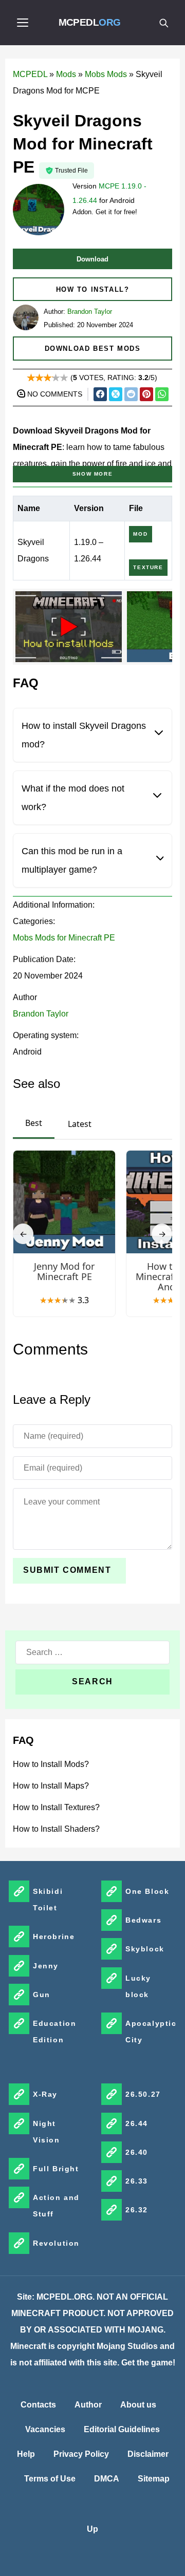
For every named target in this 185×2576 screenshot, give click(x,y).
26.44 (137, 2123)
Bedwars (143, 1920)
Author (88, 2405)
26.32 (137, 2210)
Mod (140, 534)
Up (92, 2529)
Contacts (38, 2405)
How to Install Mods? (51, 1764)
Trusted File (71, 171)
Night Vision (47, 2132)
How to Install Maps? (51, 1786)
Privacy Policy (81, 2454)
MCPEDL (90, 22)
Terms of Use (50, 2479)
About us (138, 2405)
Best (34, 1123)
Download (92, 259)
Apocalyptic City (151, 2032)
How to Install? (93, 289)
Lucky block (138, 1986)
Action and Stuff (56, 2206)
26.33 (137, 2181)
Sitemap (154, 2479)
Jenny (46, 1966)
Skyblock (145, 1949)
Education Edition (54, 2032)
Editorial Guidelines (122, 2429)
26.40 (137, 2152)
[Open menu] (23, 23)
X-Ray (45, 2094)
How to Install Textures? (56, 1807)
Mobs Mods (106, 74)
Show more (92, 474)
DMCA (107, 2479)
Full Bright (56, 2169)
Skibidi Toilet (48, 1900)
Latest (80, 1124)
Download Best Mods (93, 349)
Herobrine (54, 1936)
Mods (66, 74)
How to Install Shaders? (56, 1829)
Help (26, 2454)
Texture (148, 567)
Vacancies (45, 2429)
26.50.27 (143, 2094)
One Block (147, 1891)
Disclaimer (148, 2454)
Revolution (56, 2243)
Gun (42, 1995)
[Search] (163, 23)
